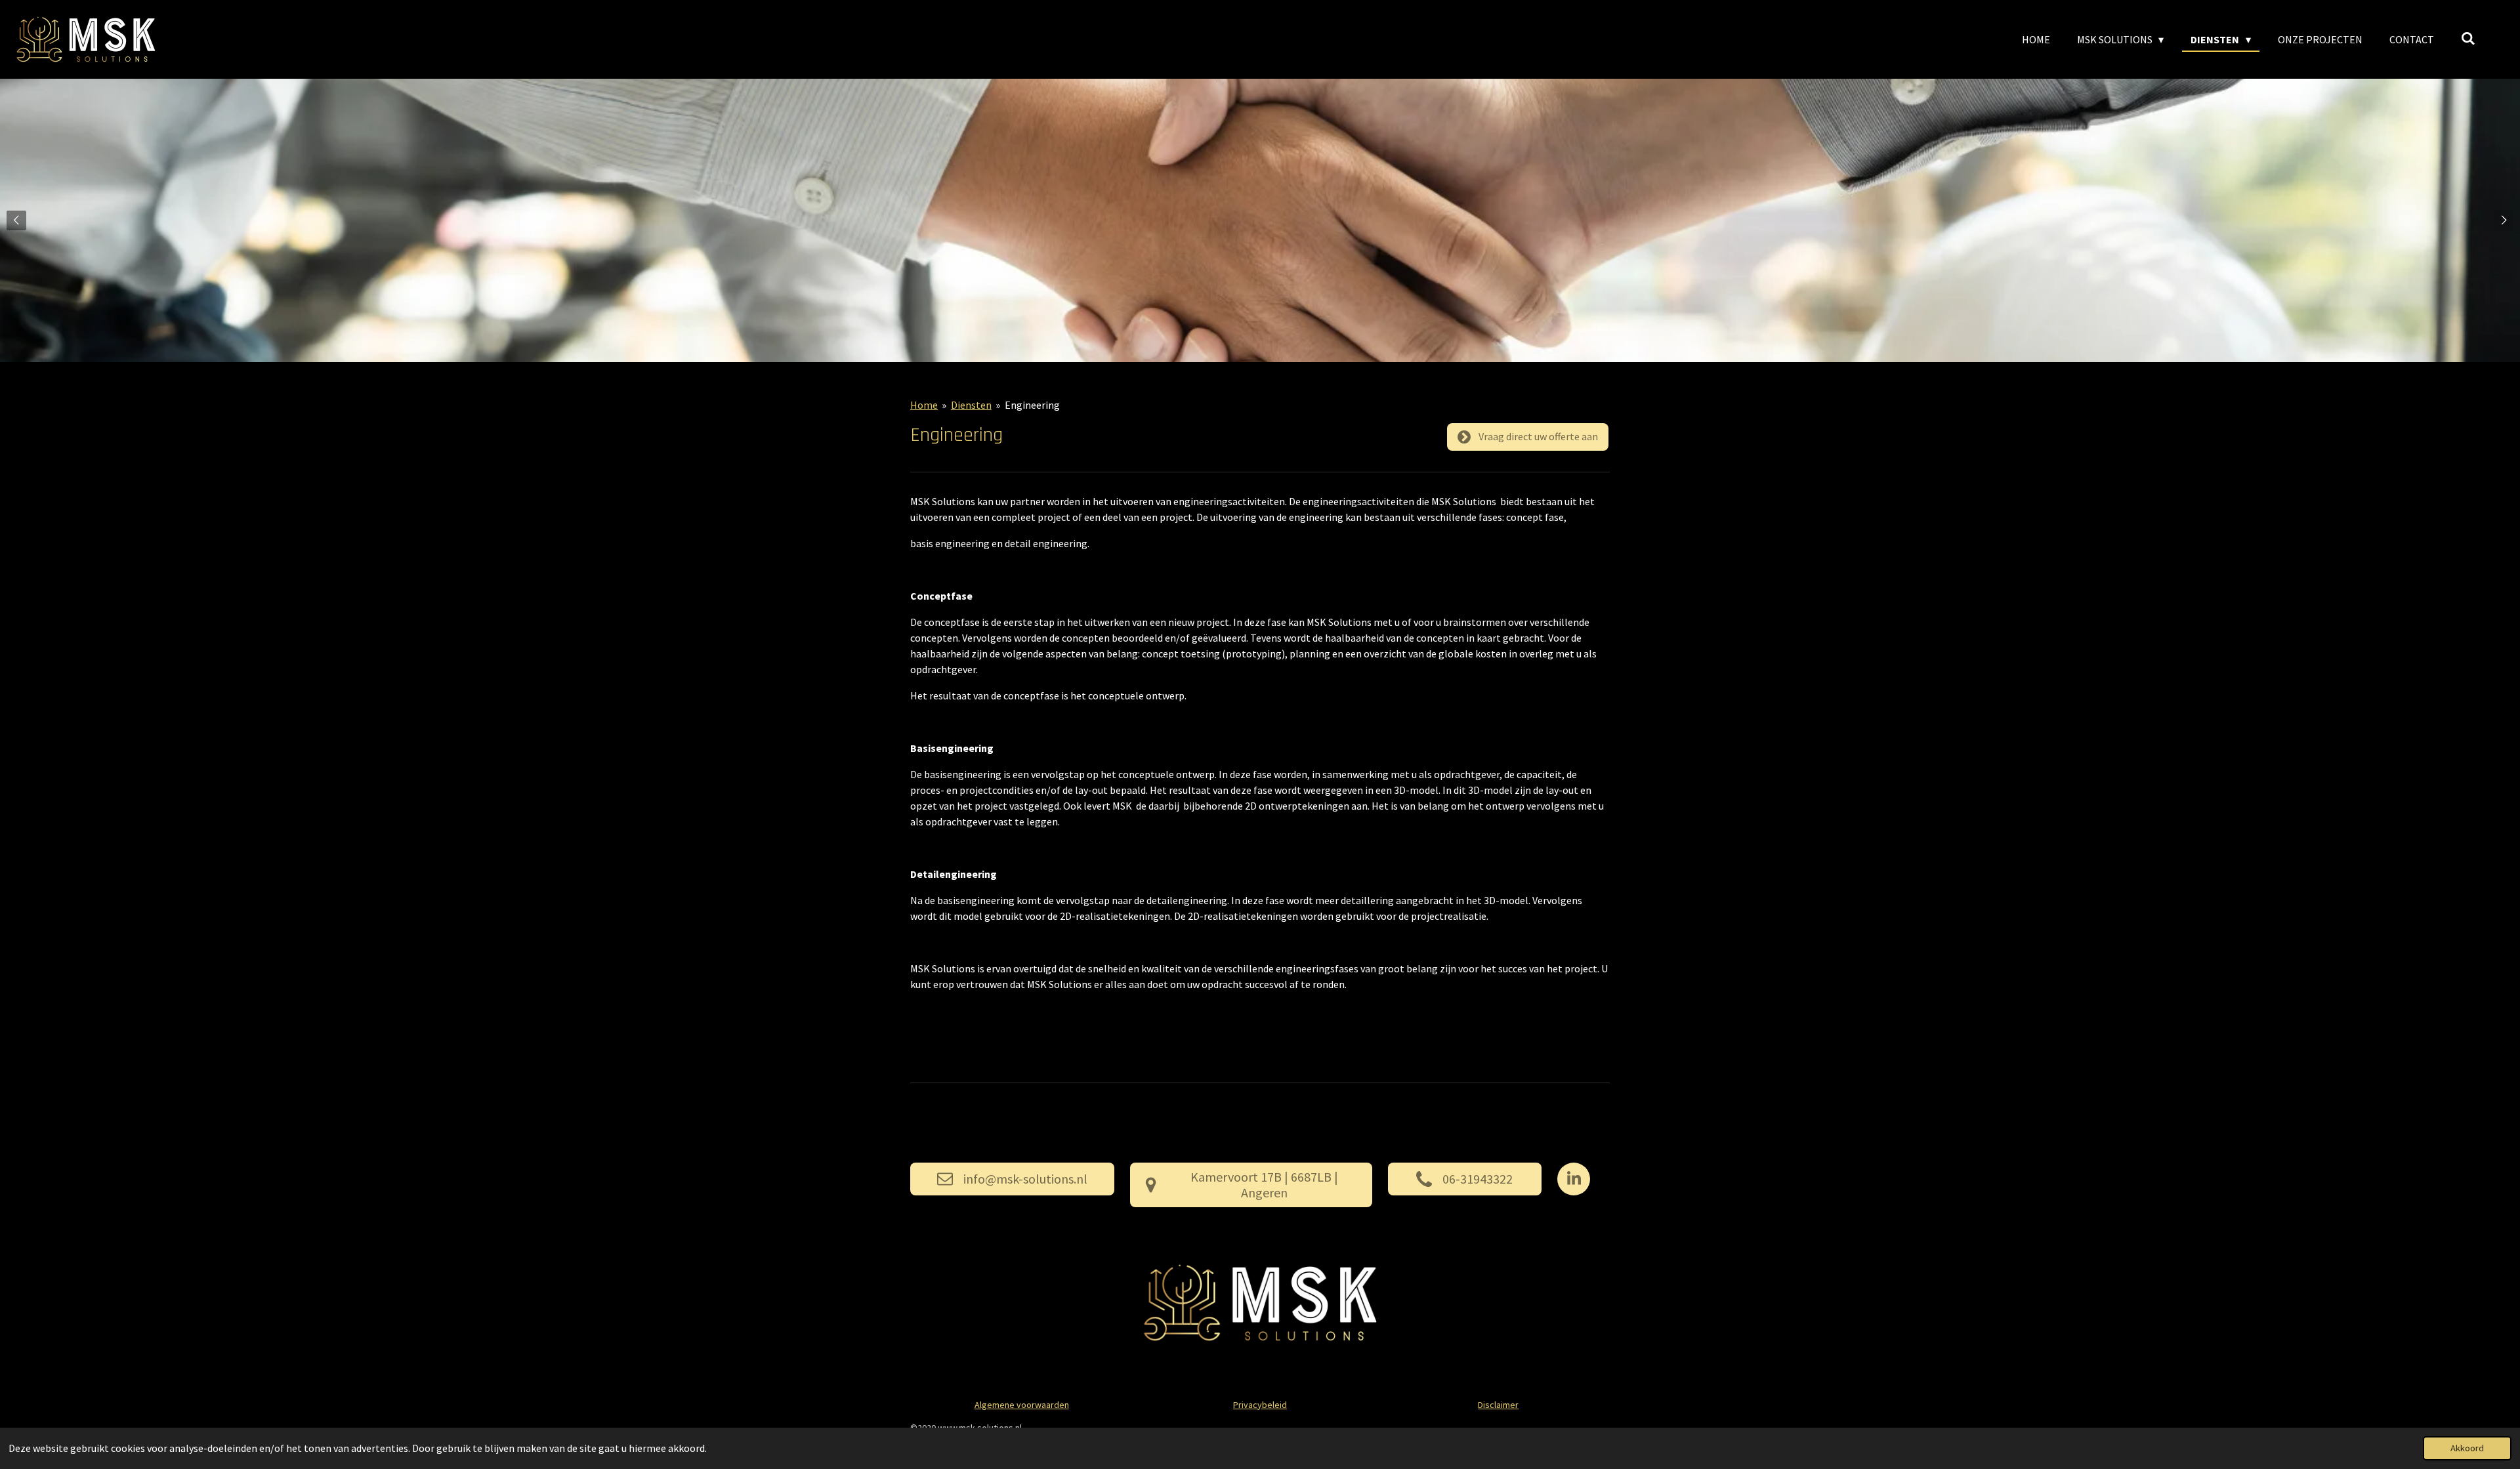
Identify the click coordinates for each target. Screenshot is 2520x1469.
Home (924, 405)
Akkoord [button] (2467, 1448)
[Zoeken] (2468, 38)
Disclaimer (1498, 1405)
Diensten (971, 405)
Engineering (1032, 405)
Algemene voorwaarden (1022, 1405)
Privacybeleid (1260, 1405)
